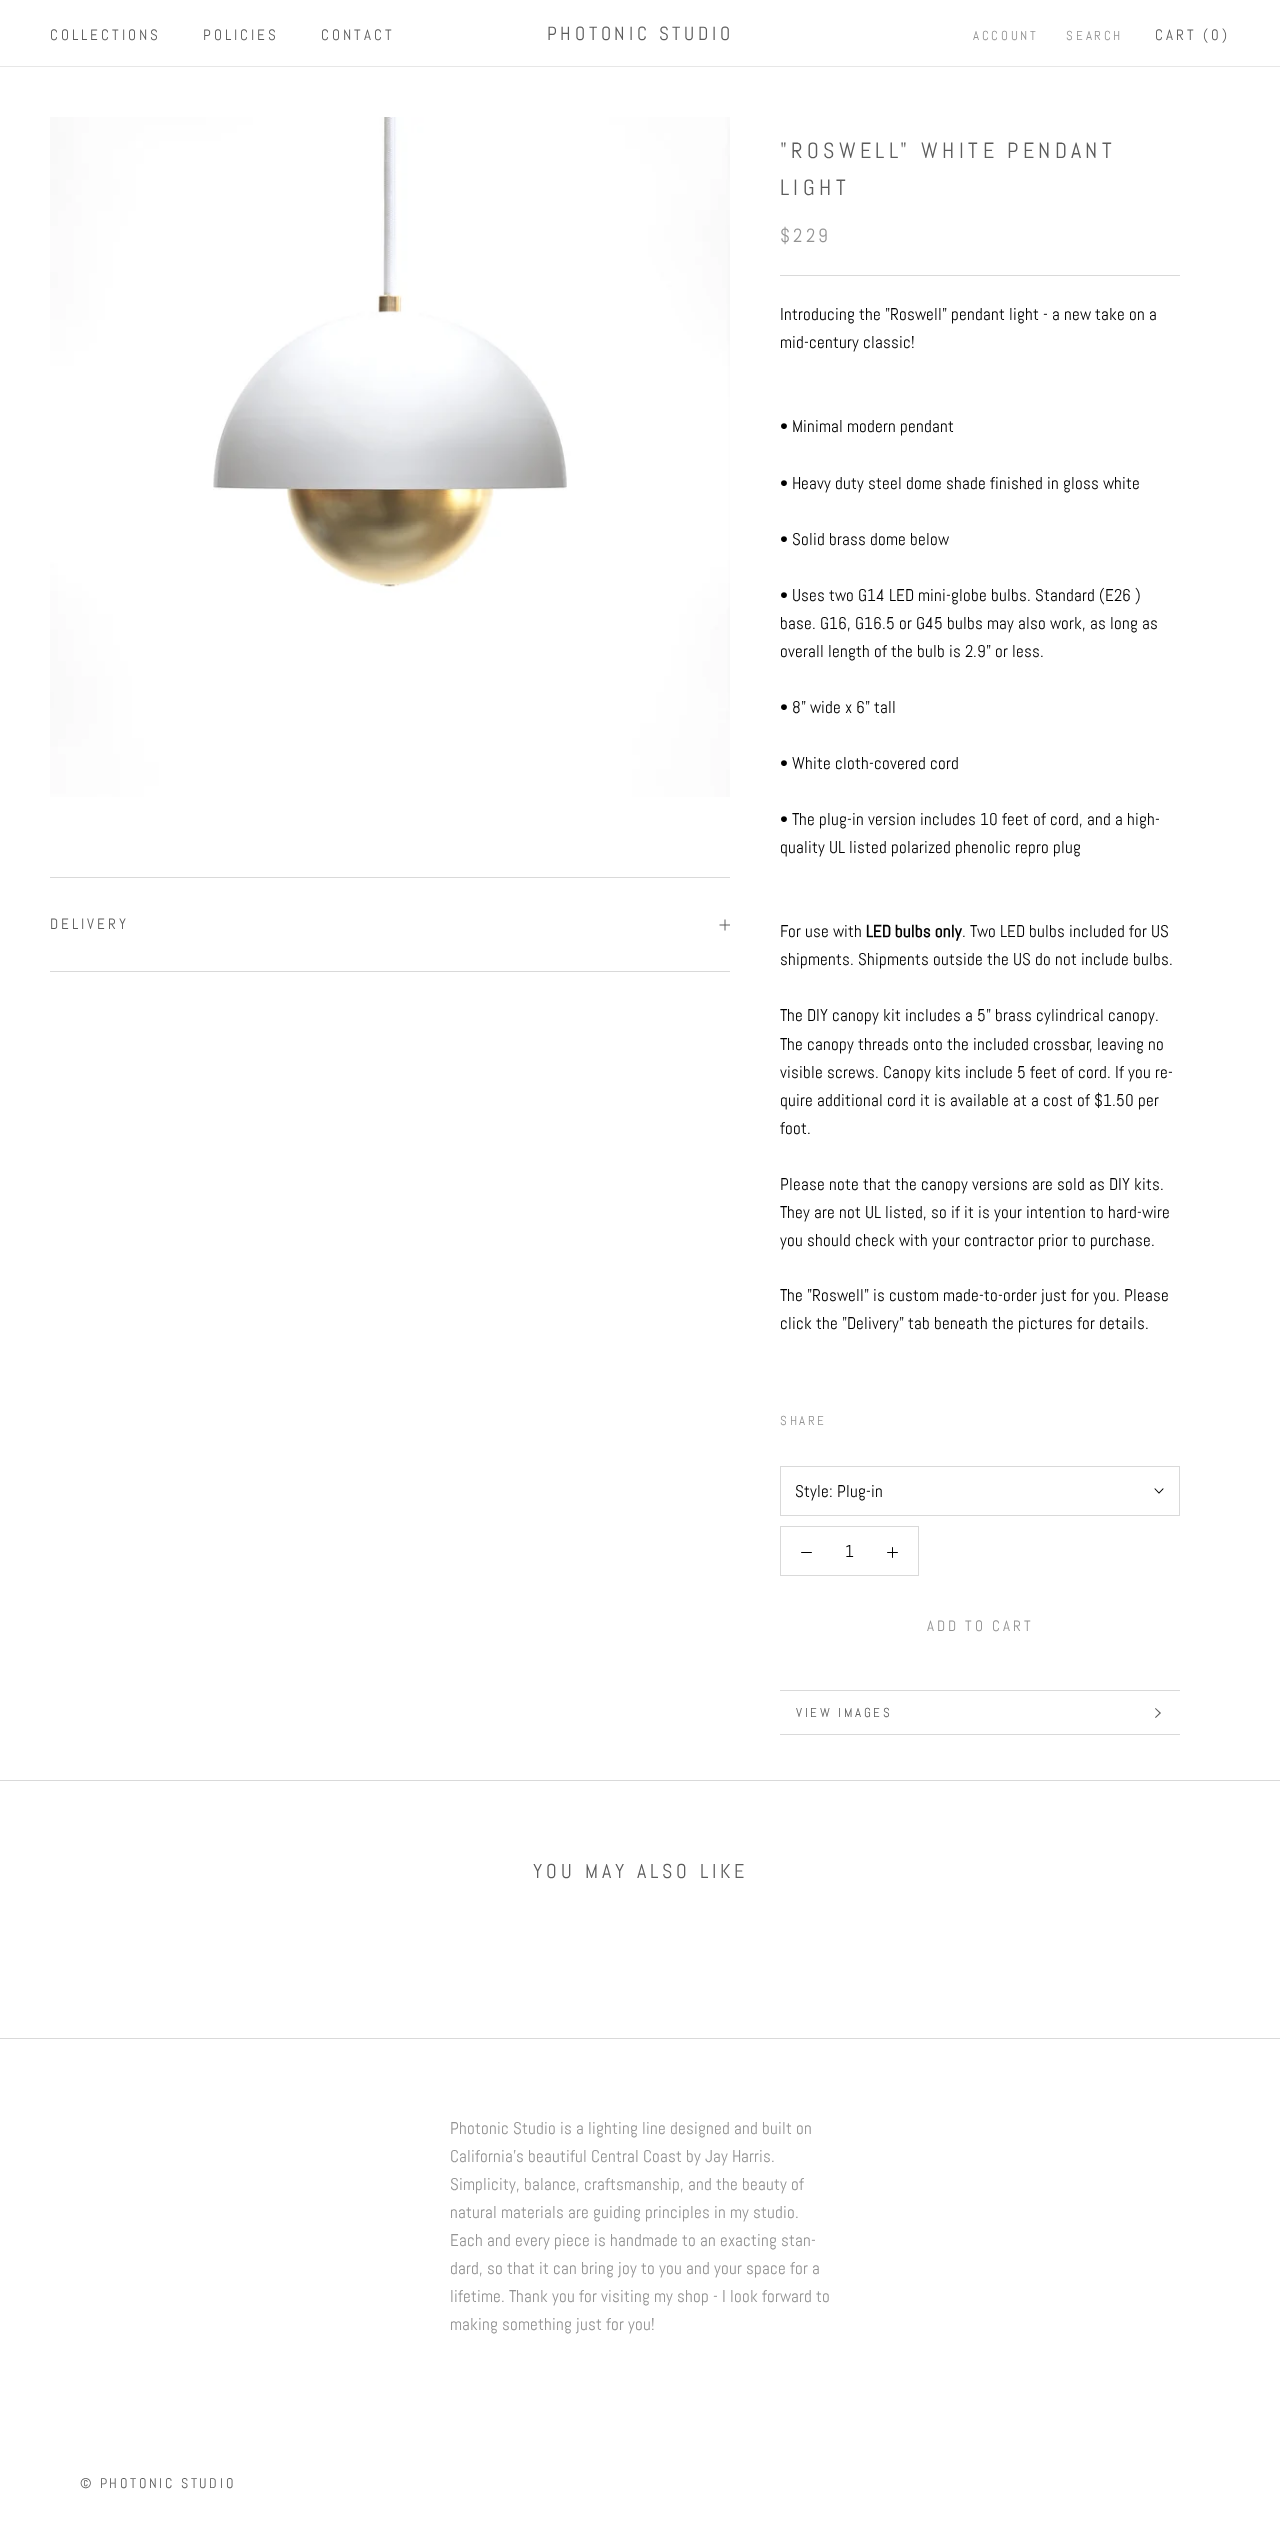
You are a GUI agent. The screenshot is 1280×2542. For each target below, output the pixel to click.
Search (1094, 35)
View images (844, 1712)
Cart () (1192, 34)
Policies (241, 34)
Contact (358, 34)
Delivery (89, 923)
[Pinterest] (898, 1416)
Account (1005, 35)
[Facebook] (846, 1416)
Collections (105, 34)
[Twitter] (872, 1416)
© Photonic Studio (158, 2483)
